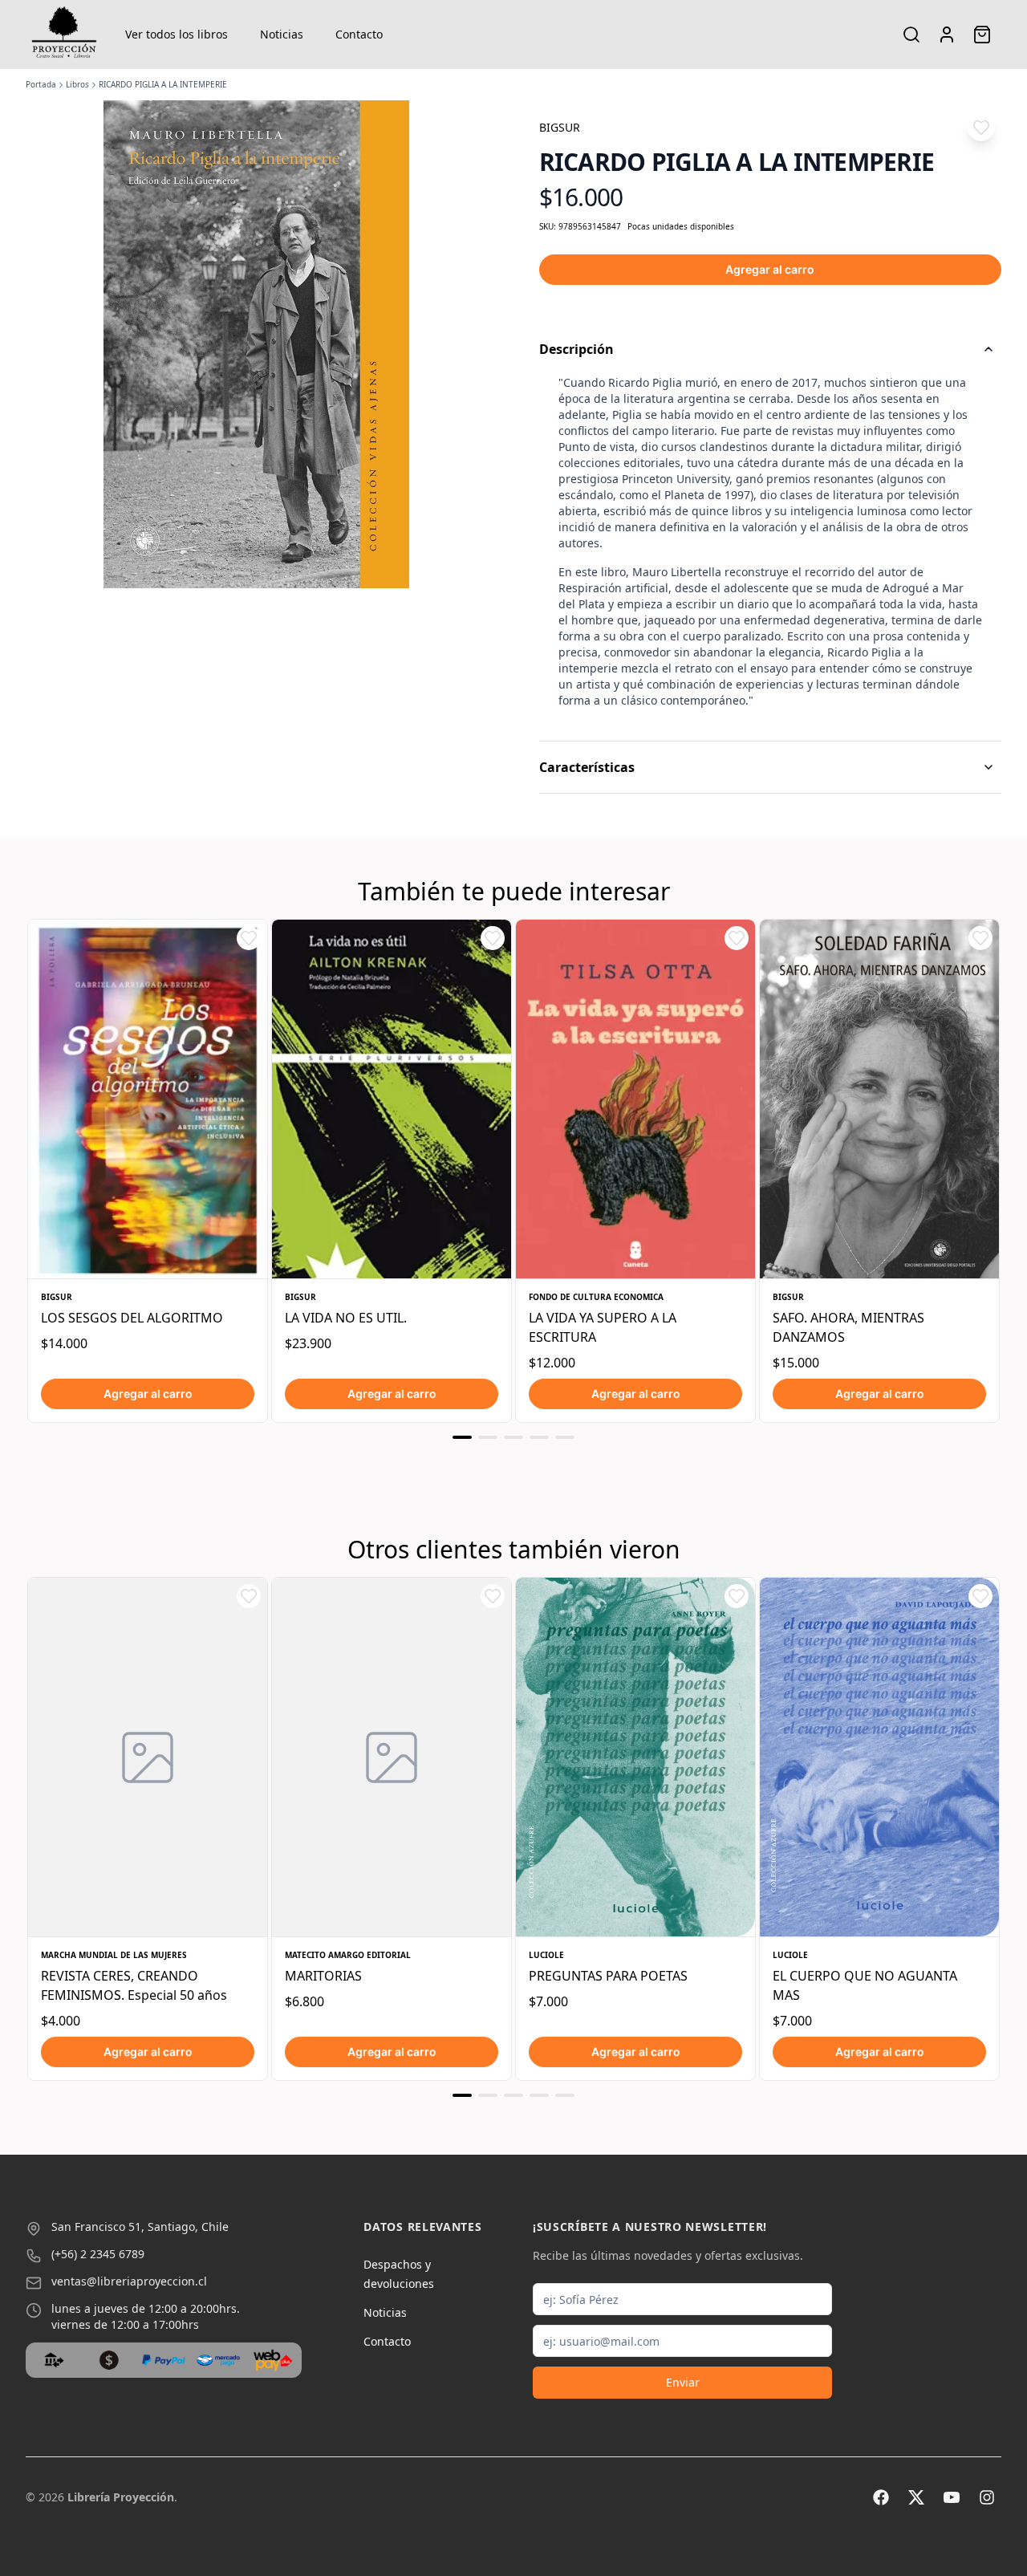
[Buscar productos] (911, 35)
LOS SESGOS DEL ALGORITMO (132, 1318)
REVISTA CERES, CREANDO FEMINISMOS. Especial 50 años (134, 1985)
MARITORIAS (323, 1976)
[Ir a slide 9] (462, 2095)
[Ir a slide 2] (488, 1437)
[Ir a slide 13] (565, 2095)
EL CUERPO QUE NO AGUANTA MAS (865, 1985)
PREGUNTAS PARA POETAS (608, 1976)
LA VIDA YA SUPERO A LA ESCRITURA (603, 1327)
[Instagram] (987, 2497)
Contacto (359, 34)
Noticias (282, 34)
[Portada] (64, 35)
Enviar (683, 2382)
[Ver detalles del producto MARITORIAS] (392, 1757)
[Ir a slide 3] (513, 1437)
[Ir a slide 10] (488, 2095)
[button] (981, 127)
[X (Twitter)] (916, 2497)
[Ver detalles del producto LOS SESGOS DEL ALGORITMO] (148, 1099)
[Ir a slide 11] (513, 2095)
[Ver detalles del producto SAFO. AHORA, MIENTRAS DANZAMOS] (879, 1099)
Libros (77, 84)
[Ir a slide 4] (539, 1437)
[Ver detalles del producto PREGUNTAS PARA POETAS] (635, 1757)
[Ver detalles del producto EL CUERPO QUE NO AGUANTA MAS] (879, 1757)
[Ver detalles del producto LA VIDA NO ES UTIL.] (392, 1099)
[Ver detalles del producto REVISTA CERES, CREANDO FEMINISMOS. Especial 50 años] (148, 1757)
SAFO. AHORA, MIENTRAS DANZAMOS (848, 1327)
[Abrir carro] (982, 35)
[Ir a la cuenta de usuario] (947, 35)
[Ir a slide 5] (565, 1437)
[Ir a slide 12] (539, 2095)
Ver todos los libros (177, 34)
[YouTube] (952, 2497)
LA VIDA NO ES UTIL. (346, 1318)
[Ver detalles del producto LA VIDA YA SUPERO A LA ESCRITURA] (635, 1099)
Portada (41, 84)
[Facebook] (881, 2497)
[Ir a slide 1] (462, 1437)
